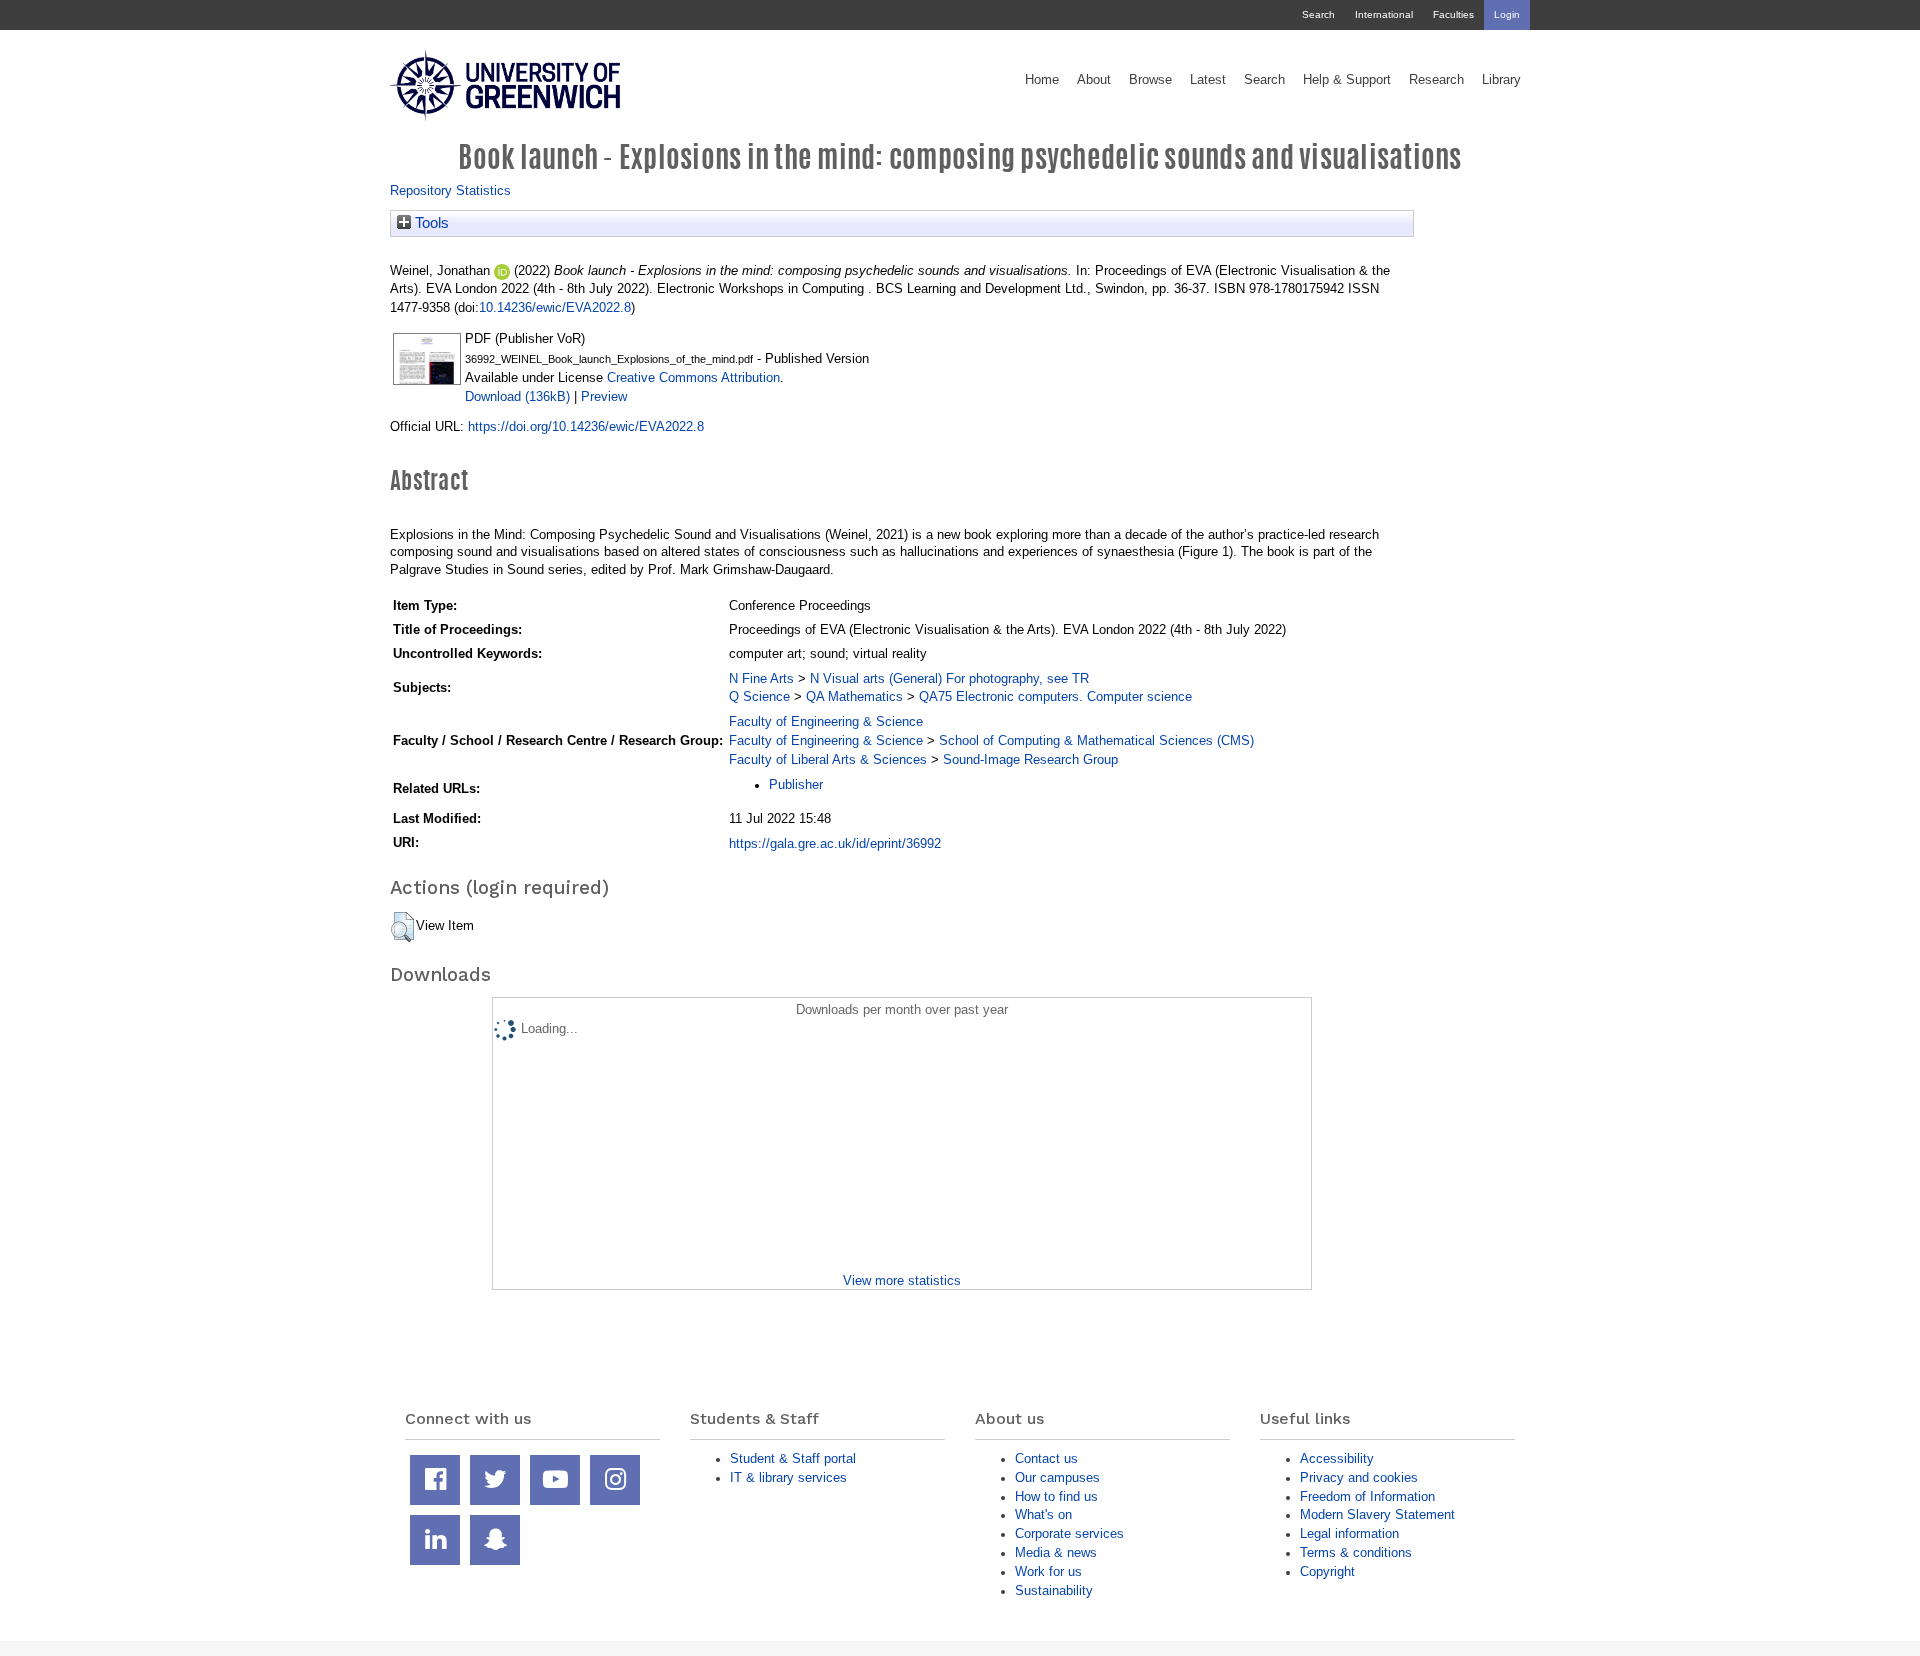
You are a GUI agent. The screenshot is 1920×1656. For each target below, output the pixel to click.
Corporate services (1069, 1533)
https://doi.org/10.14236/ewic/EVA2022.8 (586, 426)
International (1384, 14)
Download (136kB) (517, 396)
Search (1318, 14)
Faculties (1453, 14)
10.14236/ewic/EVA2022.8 (555, 307)
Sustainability (1054, 1590)
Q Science (759, 696)
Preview (604, 396)
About (1094, 80)
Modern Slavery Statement (1377, 1514)
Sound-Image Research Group (1030, 759)
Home (1042, 80)
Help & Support (1347, 80)
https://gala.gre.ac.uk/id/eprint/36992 (835, 843)
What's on (1043, 1514)
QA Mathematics (854, 696)
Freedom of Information (1367, 1496)
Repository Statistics (450, 190)
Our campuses (1057, 1477)
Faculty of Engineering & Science (826, 721)
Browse (1150, 80)
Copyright (1327, 1571)
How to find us (1056, 1496)
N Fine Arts (761, 678)
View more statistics (902, 1280)
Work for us (1048, 1571)
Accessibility (1337, 1458)
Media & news (1056, 1552)
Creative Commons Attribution (693, 377)
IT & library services (788, 1477)
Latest (1208, 80)
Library (1501, 80)
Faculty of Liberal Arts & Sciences (828, 759)
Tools (430, 223)
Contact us (1046, 1458)
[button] (402, 927)
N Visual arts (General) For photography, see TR (949, 678)
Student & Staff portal (793, 1458)
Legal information (1349, 1533)
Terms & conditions (1356, 1552)
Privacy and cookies (1359, 1477)
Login (1507, 14)
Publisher (796, 784)
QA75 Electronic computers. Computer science (1055, 696)
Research (1436, 80)
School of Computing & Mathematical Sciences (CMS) (1096, 740)
